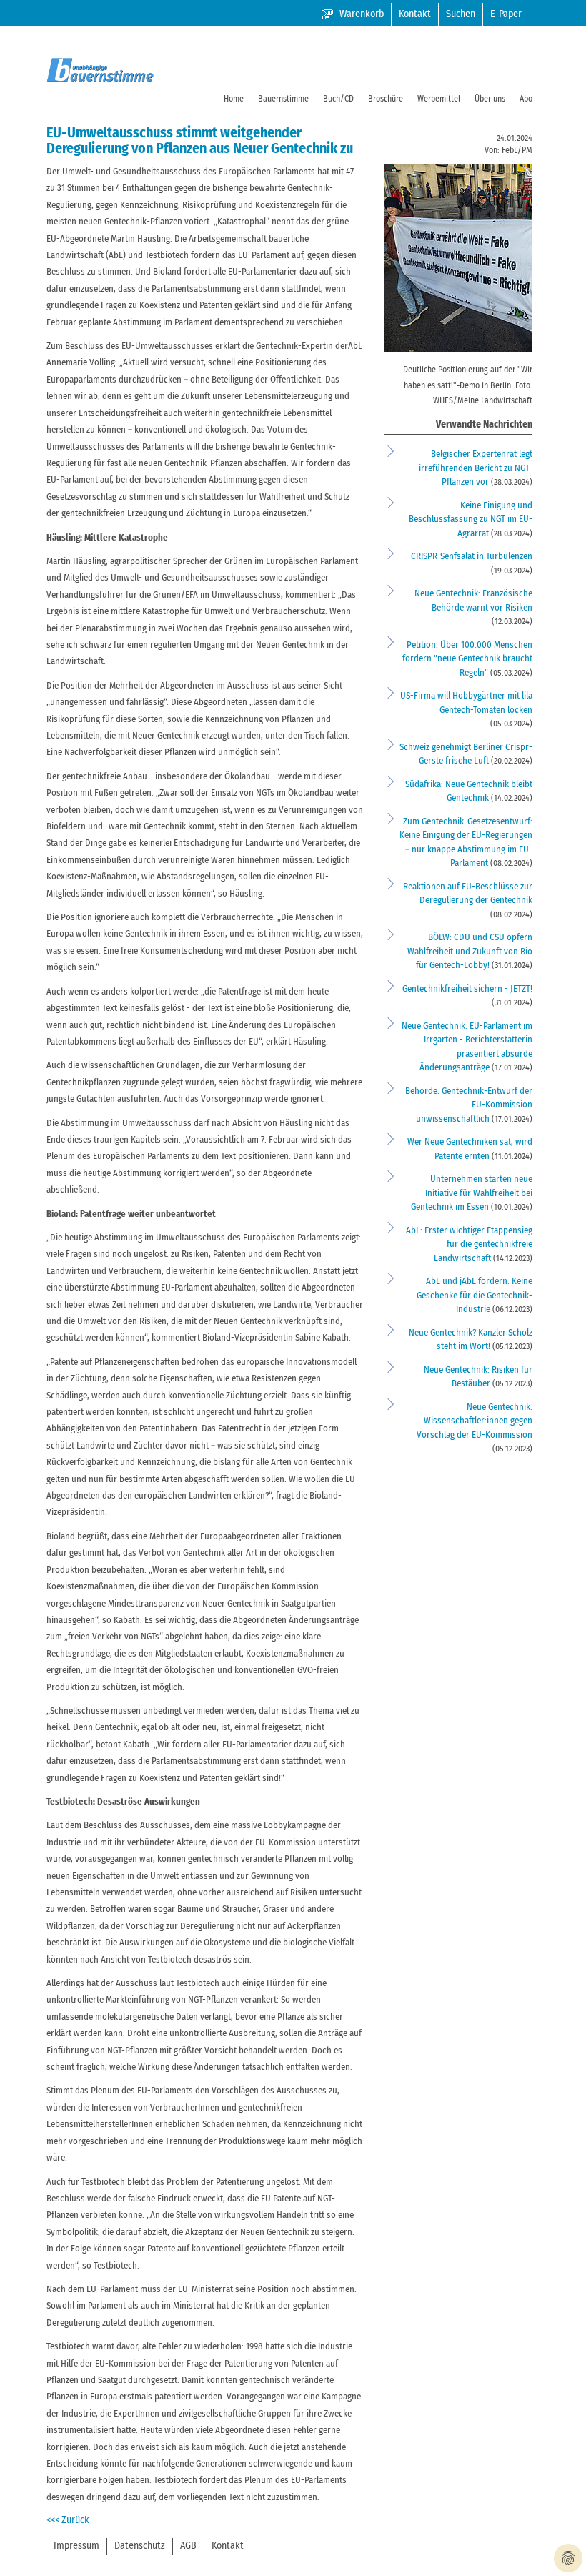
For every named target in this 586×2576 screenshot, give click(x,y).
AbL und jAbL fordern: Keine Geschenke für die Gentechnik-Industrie (475, 1296)
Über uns (490, 99)
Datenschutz (140, 2546)
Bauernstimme (283, 99)
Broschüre (386, 99)
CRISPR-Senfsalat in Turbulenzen (472, 557)
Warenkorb (362, 14)
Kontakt (415, 14)
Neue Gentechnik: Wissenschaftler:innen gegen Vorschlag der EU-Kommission (475, 1421)
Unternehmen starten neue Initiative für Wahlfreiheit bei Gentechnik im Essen (472, 1193)
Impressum (76, 2546)
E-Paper (506, 14)
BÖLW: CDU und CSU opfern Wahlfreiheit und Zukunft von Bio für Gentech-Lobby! (470, 952)
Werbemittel (439, 99)
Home (234, 99)
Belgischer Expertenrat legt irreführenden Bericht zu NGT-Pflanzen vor (476, 468)
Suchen (461, 14)
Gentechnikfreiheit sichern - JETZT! (467, 989)
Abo (526, 99)
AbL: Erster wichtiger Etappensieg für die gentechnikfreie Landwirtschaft (469, 1245)
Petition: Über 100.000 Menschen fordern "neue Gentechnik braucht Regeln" (467, 659)
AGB (188, 2546)
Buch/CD (338, 99)
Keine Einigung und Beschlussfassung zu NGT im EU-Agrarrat (471, 520)
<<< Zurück (68, 2520)
